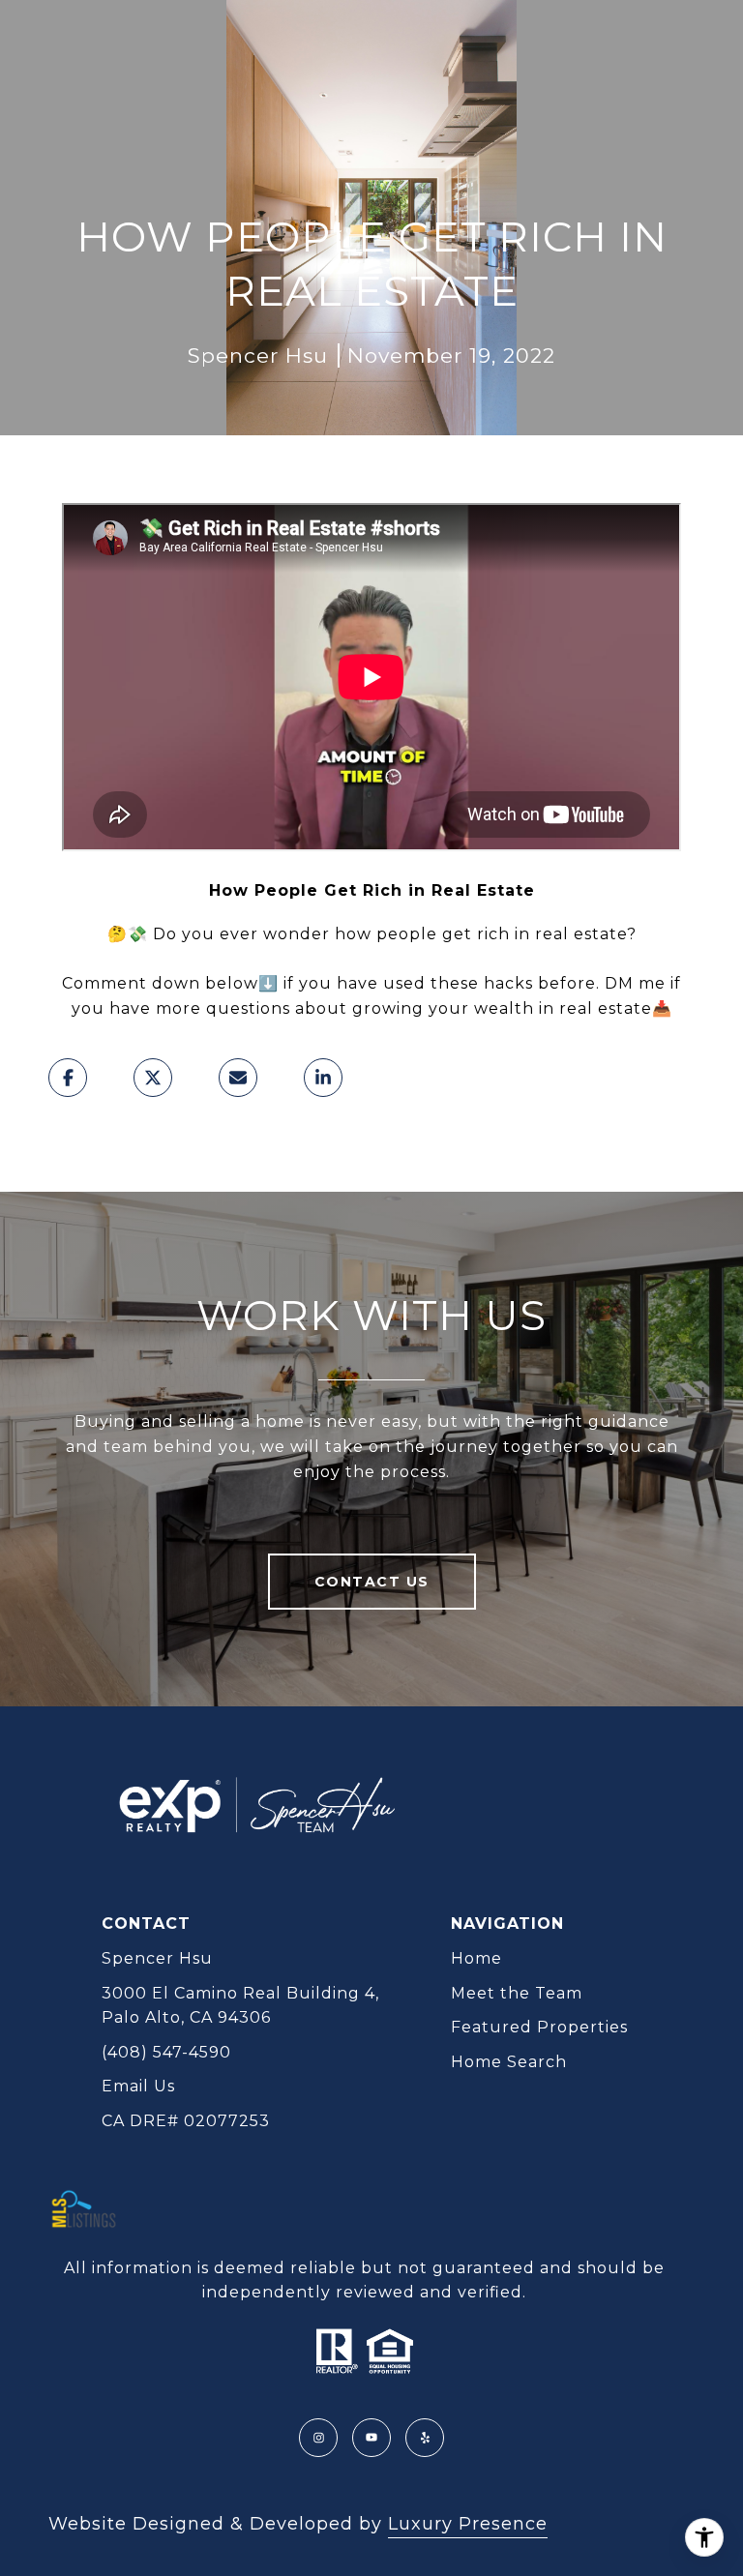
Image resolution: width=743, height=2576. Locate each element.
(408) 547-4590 (166, 2052)
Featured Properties (539, 2027)
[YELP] (425, 2438)
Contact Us (372, 1582)
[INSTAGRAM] (318, 2438)
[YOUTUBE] (371, 2438)
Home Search (509, 2062)
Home (476, 1958)
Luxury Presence (468, 2524)
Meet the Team (517, 1993)
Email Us (138, 2086)
